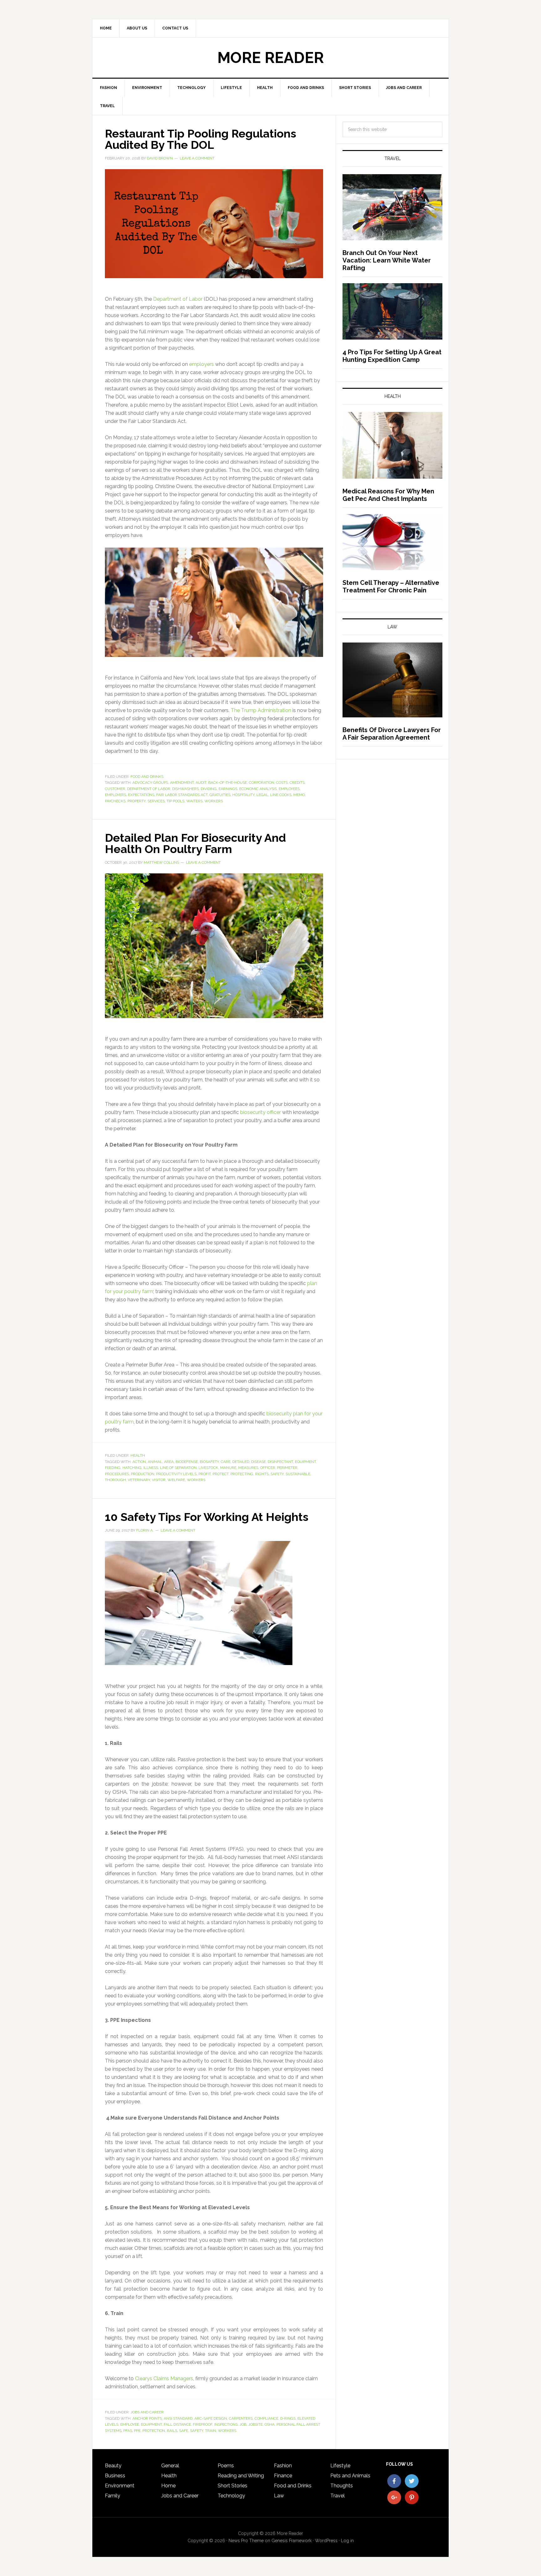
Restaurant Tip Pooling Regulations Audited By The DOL (201, 139)
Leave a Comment (197, 158)
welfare (176, 1480)
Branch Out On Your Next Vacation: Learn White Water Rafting (387, 260)
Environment (120, 2486)
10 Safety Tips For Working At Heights (207, 1517)
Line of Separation (178, 1468)
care (226, 1462)
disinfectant (280, 1462)
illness (151, 1468)
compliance (266, 2418)
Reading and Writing (241, 2476)
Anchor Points (147, 2418)
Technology (231, 2496)
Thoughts (342, 2486)
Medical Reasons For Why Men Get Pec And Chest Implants (388, 495)
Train (211, 2431)
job (243, 2424)
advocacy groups (150, 783)
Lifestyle (340, 2466)
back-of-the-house (228, 783)
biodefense (187, 1462)
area (169, 1462)
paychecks (115, 801)
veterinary (139, 1480)
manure (228, 1468)
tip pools (175, 801)
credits (297, 783)
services (156, 801)
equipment (305, 1462)
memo (299, 795)
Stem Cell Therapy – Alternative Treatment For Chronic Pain (391, 586)
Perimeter (287, 1468)
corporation (262, 783)
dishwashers (185, 789)
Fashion (283, 2466)
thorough (115, 1480)
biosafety (209, 1462)
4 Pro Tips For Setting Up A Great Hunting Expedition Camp (392, 356)
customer (115, 789)
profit (205, 1474)
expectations (141, 795)
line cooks (281, 795)
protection (154, 2431)
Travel (337, 2496)
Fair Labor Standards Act (182, 795)
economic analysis (258, 789)
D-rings (288, 2418)
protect (221, 1474)
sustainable (298, 1474)
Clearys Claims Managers (164, 2378)
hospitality (243, 795)
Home (168, 2486)
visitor (159, 1480)
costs (282, 783)
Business (115, 2476)
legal (262, 795)
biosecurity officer (260, 1112)
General (170, 2466)
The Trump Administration (262, 710)
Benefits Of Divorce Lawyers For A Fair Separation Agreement (392, 734)
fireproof (203, 2424)
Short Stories (232, 2486)
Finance (283, 2476)
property (137, 801)
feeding (113, 1468)
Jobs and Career (147, 2412)
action (139, 1462)
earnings (228, 789)
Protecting (242, 1474)
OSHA (270, 2424)
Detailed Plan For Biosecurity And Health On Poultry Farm (195, 843)
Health (138, 1455)
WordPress (326, 2541)
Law (279, 2496)
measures (248, 1468)
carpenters (241, 2418)
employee (130, 2424)
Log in (347, 2541)
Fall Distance (177, 2424)
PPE (137, 2431)
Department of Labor (178, 299)
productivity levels (176, 1474)
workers (214, 801)
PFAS (128, 2431)
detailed (241, 1462)
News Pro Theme (246, 2541)
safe (184, 2431)
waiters (194, 801)
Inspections (226, 2424)
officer (268, 1468)
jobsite (255, 2424)
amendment (182, 783)
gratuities (220, 795)
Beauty (113, 2466)
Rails (172, 2431)
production (143, 1474)
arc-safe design (211, 2418)
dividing (209, 789)
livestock (208, 1468)
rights (262, 1474)
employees (289, 789)
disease (258, 1462)
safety (277, 1474)
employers (201, 364)
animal (155, 1462)
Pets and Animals (350, 2476)
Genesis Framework (291, 2541)
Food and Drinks (147, 777)
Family (113, 2496)
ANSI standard (178, 2418)
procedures (117, 1474)
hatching (132, 1468)
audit (201, 783)
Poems (226, 2466)
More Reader (270, 58)
